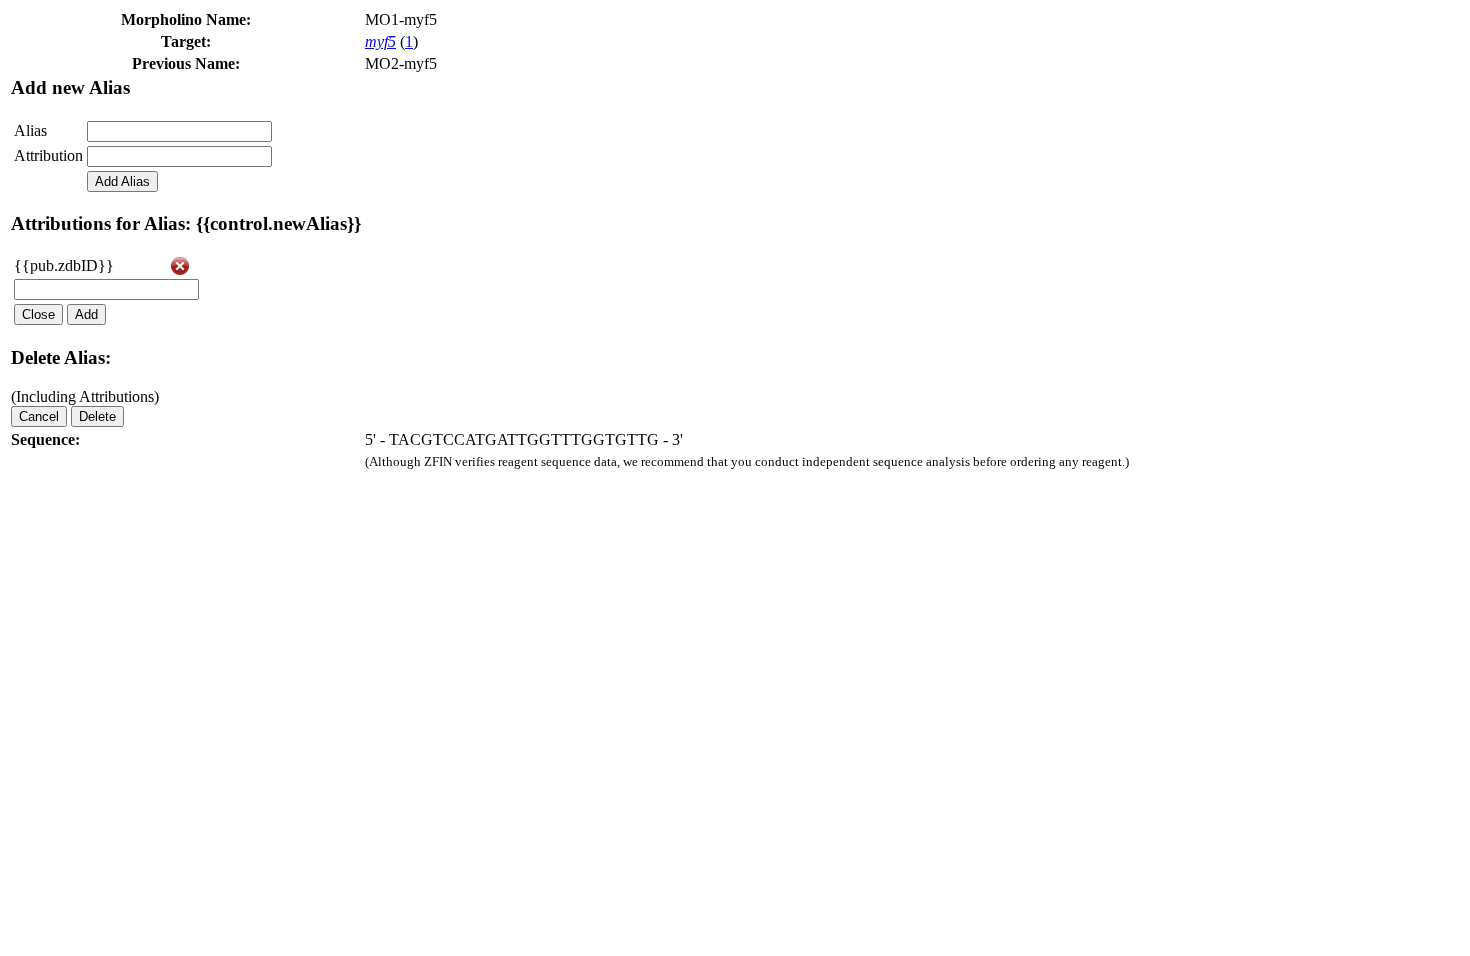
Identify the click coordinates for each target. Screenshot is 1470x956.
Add (86, 314)
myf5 (380, 41)
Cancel (39, 416)
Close (38, 314)
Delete (97, 416)
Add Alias (122, 181)
